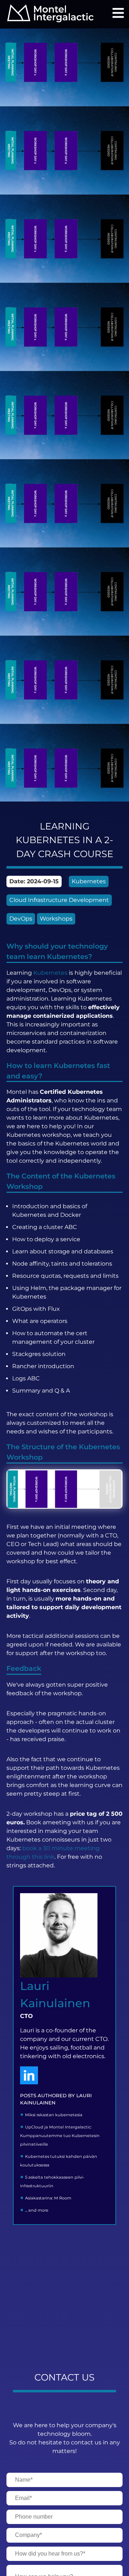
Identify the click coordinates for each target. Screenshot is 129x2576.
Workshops (56, 919)
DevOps (21, 919)
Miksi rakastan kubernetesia (54, 2115)
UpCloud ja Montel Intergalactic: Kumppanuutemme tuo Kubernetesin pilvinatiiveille (60, 2136)
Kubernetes (89, 881)
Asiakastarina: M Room (48, 2198)
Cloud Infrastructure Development (59, 900)
